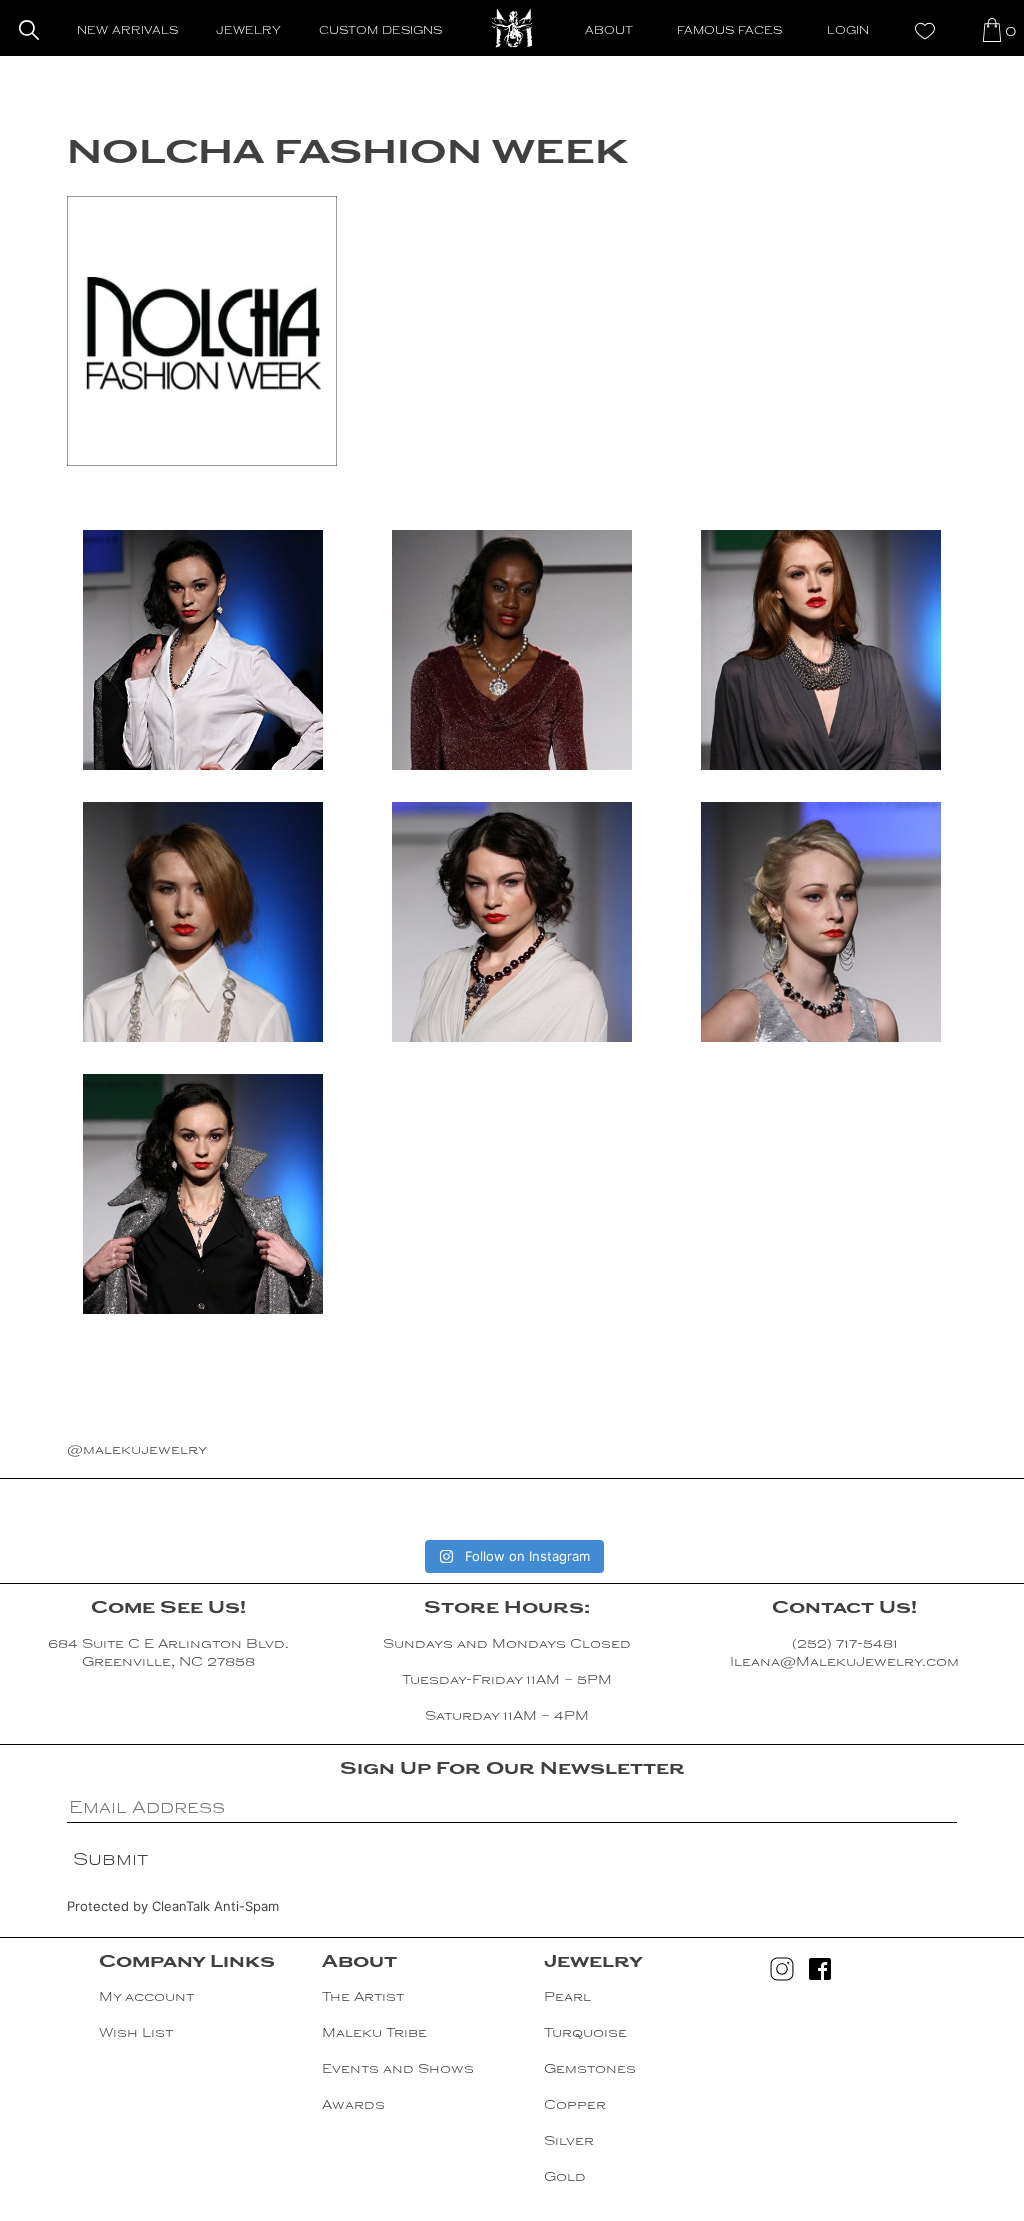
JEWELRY (248, 31)
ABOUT (609, 31)
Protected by (173, 1906)
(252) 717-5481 (845, 1645)
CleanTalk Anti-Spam (215, 1906)
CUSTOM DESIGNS (380, 31)
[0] (992, 29)
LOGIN (848, 31)
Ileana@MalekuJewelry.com (844, 1663)
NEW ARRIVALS (127, 31)
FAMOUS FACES (729, 31)
